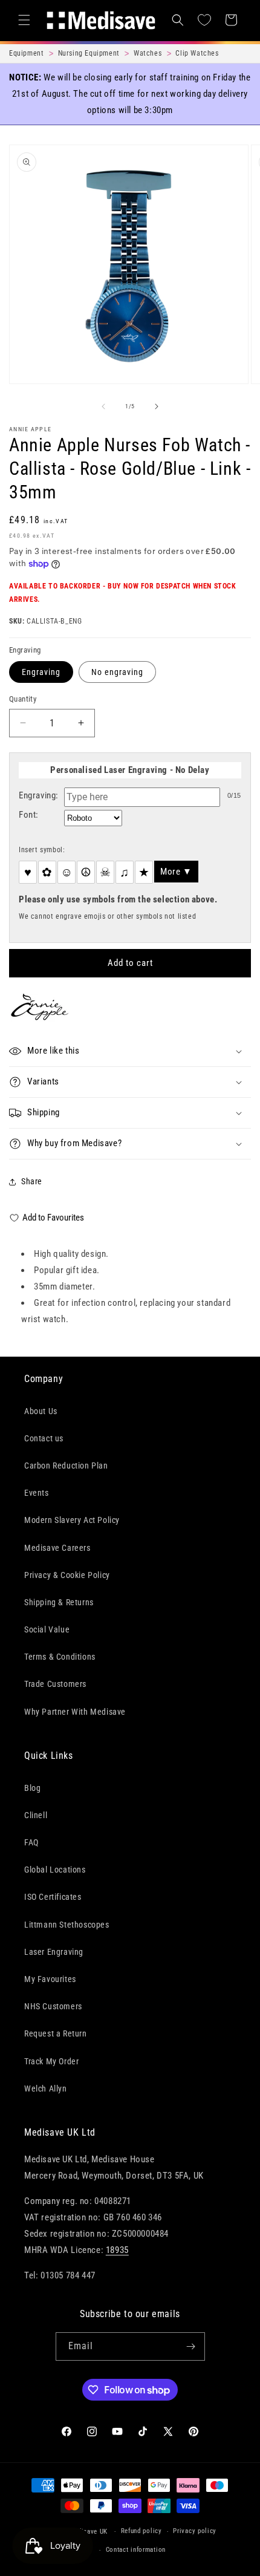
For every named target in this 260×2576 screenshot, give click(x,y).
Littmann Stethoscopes (67, 1925)
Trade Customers (55, 1684)
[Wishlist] (204, 20)
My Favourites (50, 1979)
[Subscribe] (191, 2346)
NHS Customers (53, 2006)
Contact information (136, 2550)
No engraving (117, 672)
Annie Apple (30, 429)
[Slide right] (157, 406)
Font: (29, 815)
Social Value (47, 1629)
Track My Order (51, 2061)
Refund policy (141, 2531)
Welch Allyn (46, 2089)
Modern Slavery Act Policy (72, 1520)
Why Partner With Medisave (75, 1712)
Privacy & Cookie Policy (67, 1575)
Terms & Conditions (60, 1657)
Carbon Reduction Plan (66, 1466)
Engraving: (39, 795)
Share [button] (32, 1181)
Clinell (36, 1815)
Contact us (44, 1438)
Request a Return (56, 2033)
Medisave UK (88, 2532)
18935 (117, 2250)
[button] (24, 20)
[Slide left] (103, 406)
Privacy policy (195, 2531)
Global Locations (55, 1870)
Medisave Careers (57, 1548)
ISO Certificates (53, 1897)
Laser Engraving (54, 1952)
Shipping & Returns (59, 1602)
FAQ (31, 1842)
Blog (32, 1788)
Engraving (41, 672)
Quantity (23, 699)
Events (37, 1493)
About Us (41, 1411)
